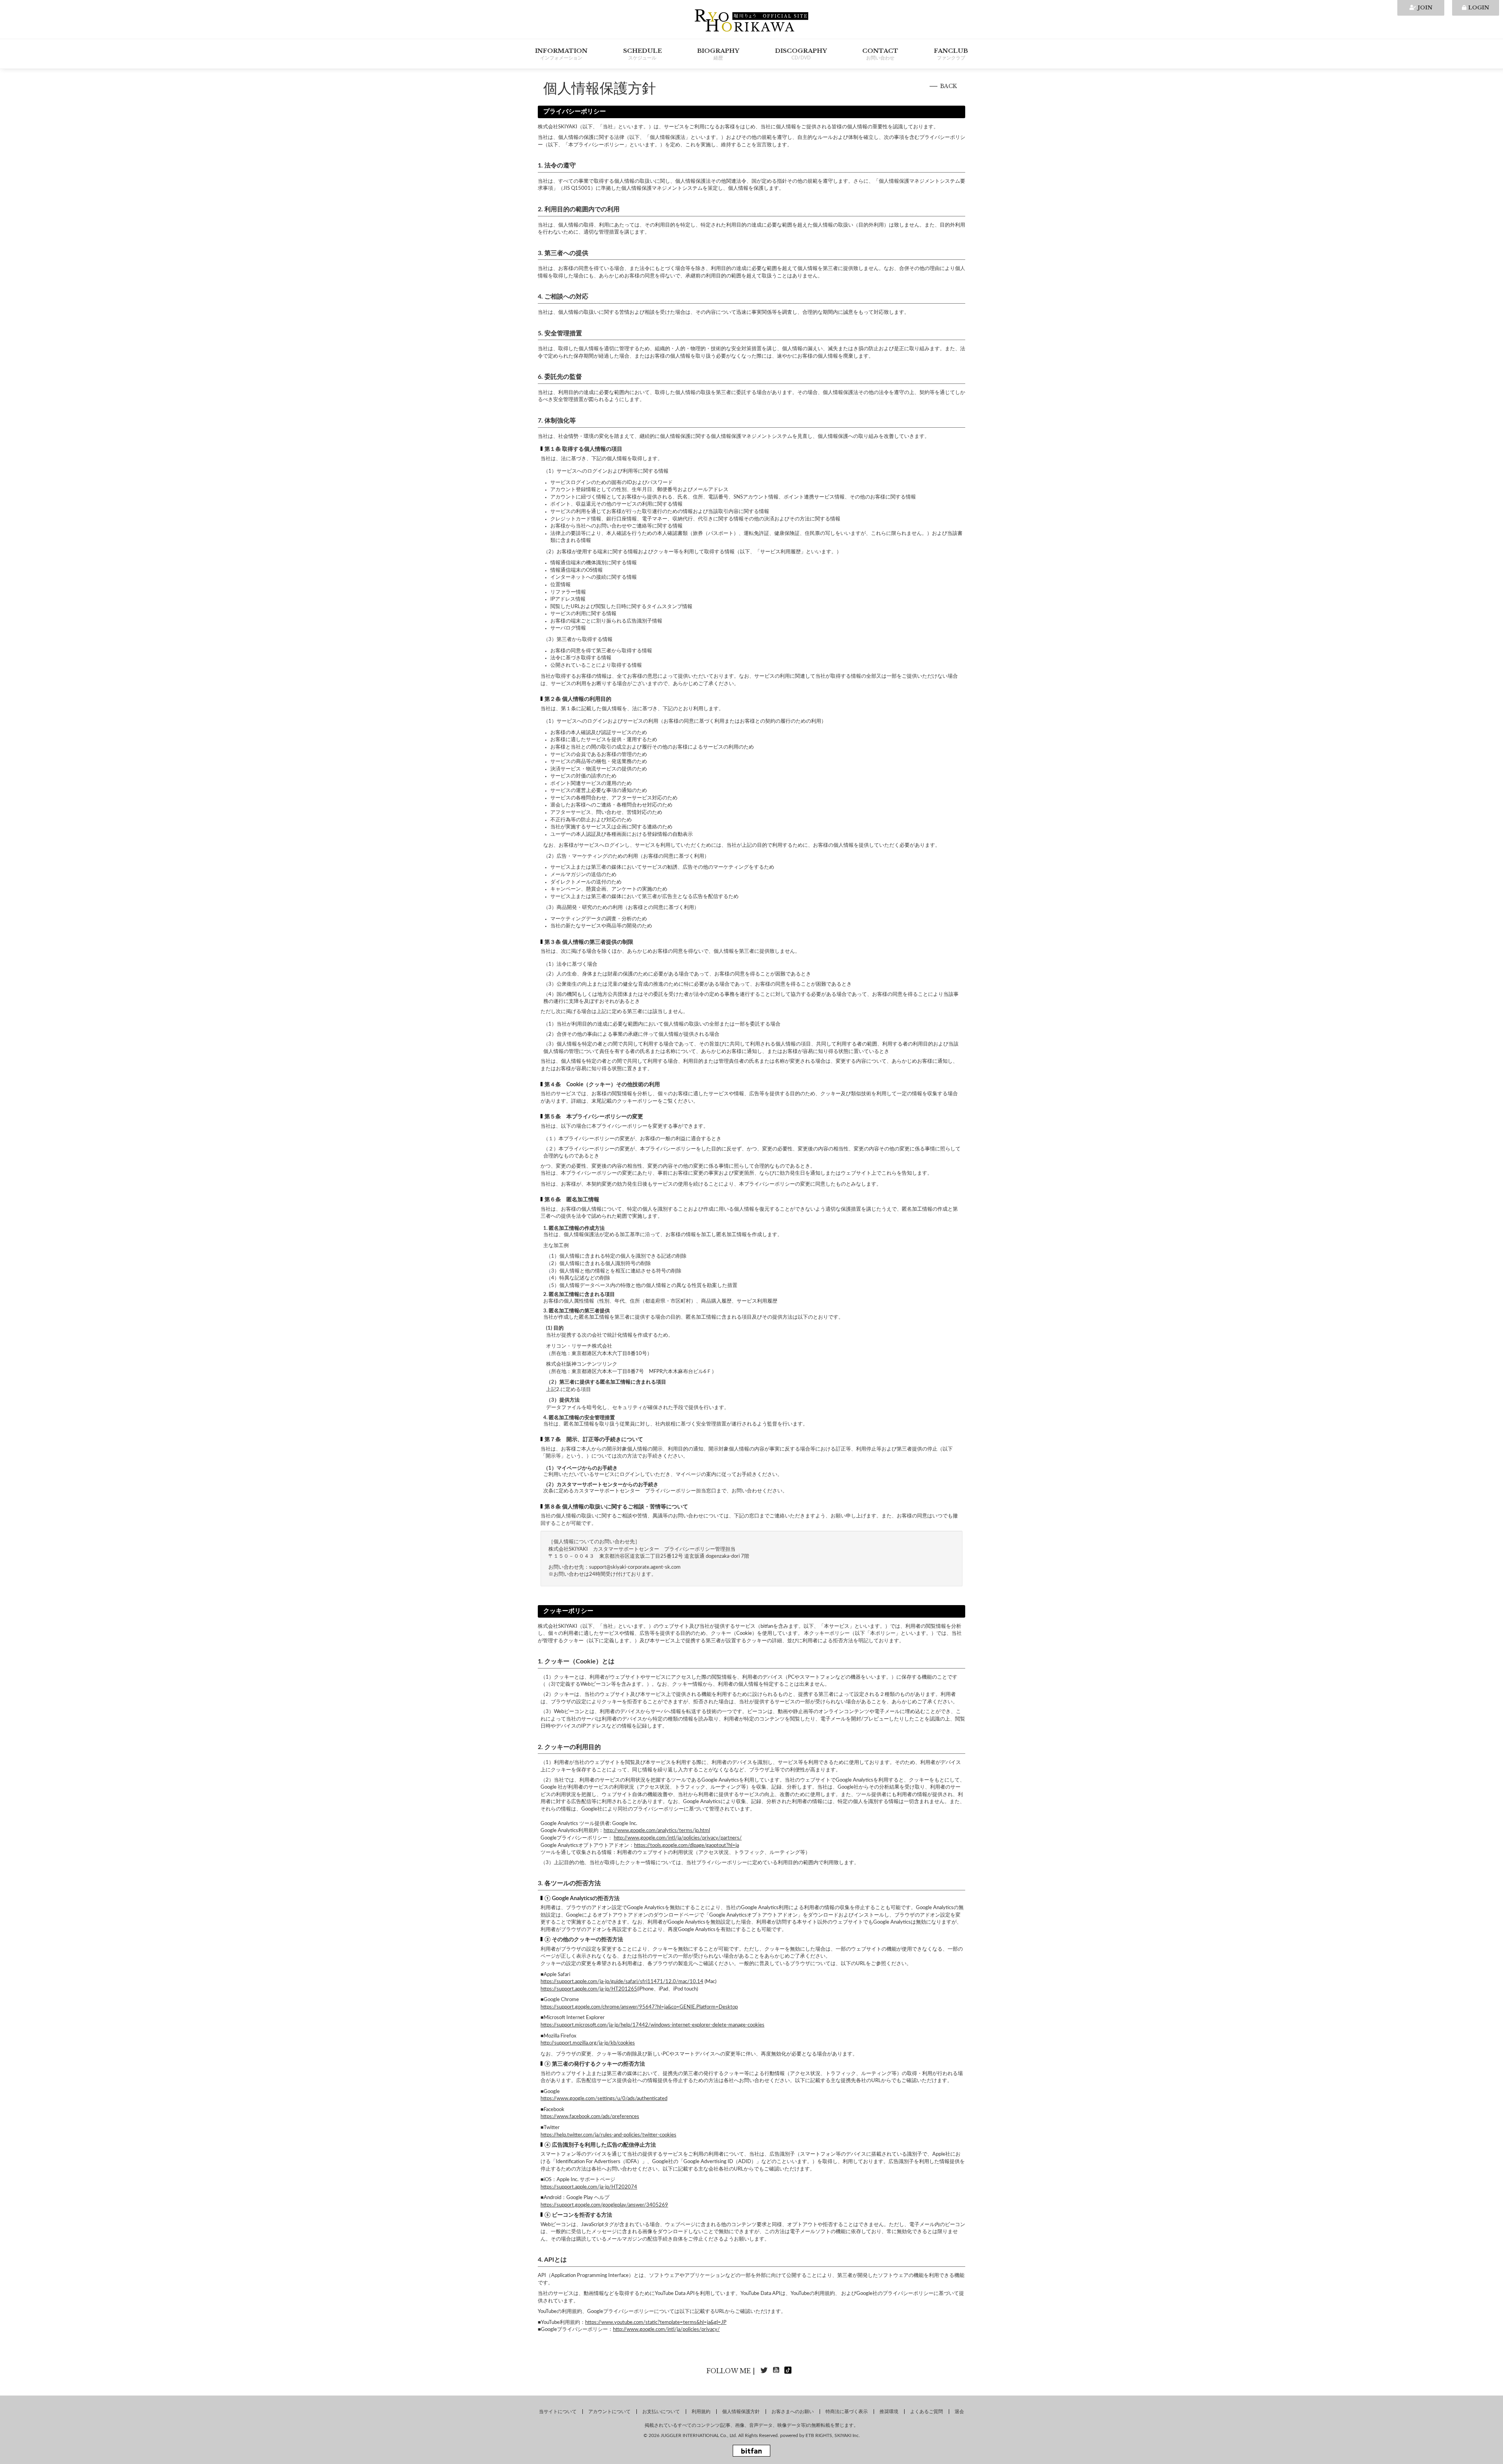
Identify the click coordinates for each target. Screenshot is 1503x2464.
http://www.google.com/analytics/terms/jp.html (657, 1831)
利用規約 (701, 2412)
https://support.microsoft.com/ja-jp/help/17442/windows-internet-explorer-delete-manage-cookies (652, 2025)
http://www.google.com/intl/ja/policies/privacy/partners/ (678, 1838)
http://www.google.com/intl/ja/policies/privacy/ (666, 2330)
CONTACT (880, 54)
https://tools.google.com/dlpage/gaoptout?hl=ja (687, 1846)
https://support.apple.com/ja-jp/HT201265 (589, 1989)
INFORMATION (561, 54)
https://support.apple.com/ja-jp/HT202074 (589, 2187)
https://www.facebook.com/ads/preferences (590, 2117)
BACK (949, 86)
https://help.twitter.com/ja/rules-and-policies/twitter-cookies (608, 2135)
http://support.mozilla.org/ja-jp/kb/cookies (588, 2043)
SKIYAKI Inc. (847, 2435)
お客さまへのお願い (793, 2412)
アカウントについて (609, 2412)
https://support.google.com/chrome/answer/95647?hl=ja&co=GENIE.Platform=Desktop (639, 2007)
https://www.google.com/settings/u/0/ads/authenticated (604, 2099)
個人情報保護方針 (741, 2412)
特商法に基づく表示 (847, 2412)
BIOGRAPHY (718, 54)
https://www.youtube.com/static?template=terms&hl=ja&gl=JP (656, 2323)
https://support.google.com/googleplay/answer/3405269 (604, 2205)
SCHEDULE (642, 54)
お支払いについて (661, 2412)
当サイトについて (558, 2412)
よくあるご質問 (926, 2412)
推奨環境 (889, 2412)
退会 (959, 2412)
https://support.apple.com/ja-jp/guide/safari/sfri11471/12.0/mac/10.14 (622, 1982)
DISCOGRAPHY (801, 54)
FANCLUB (951, 54)
